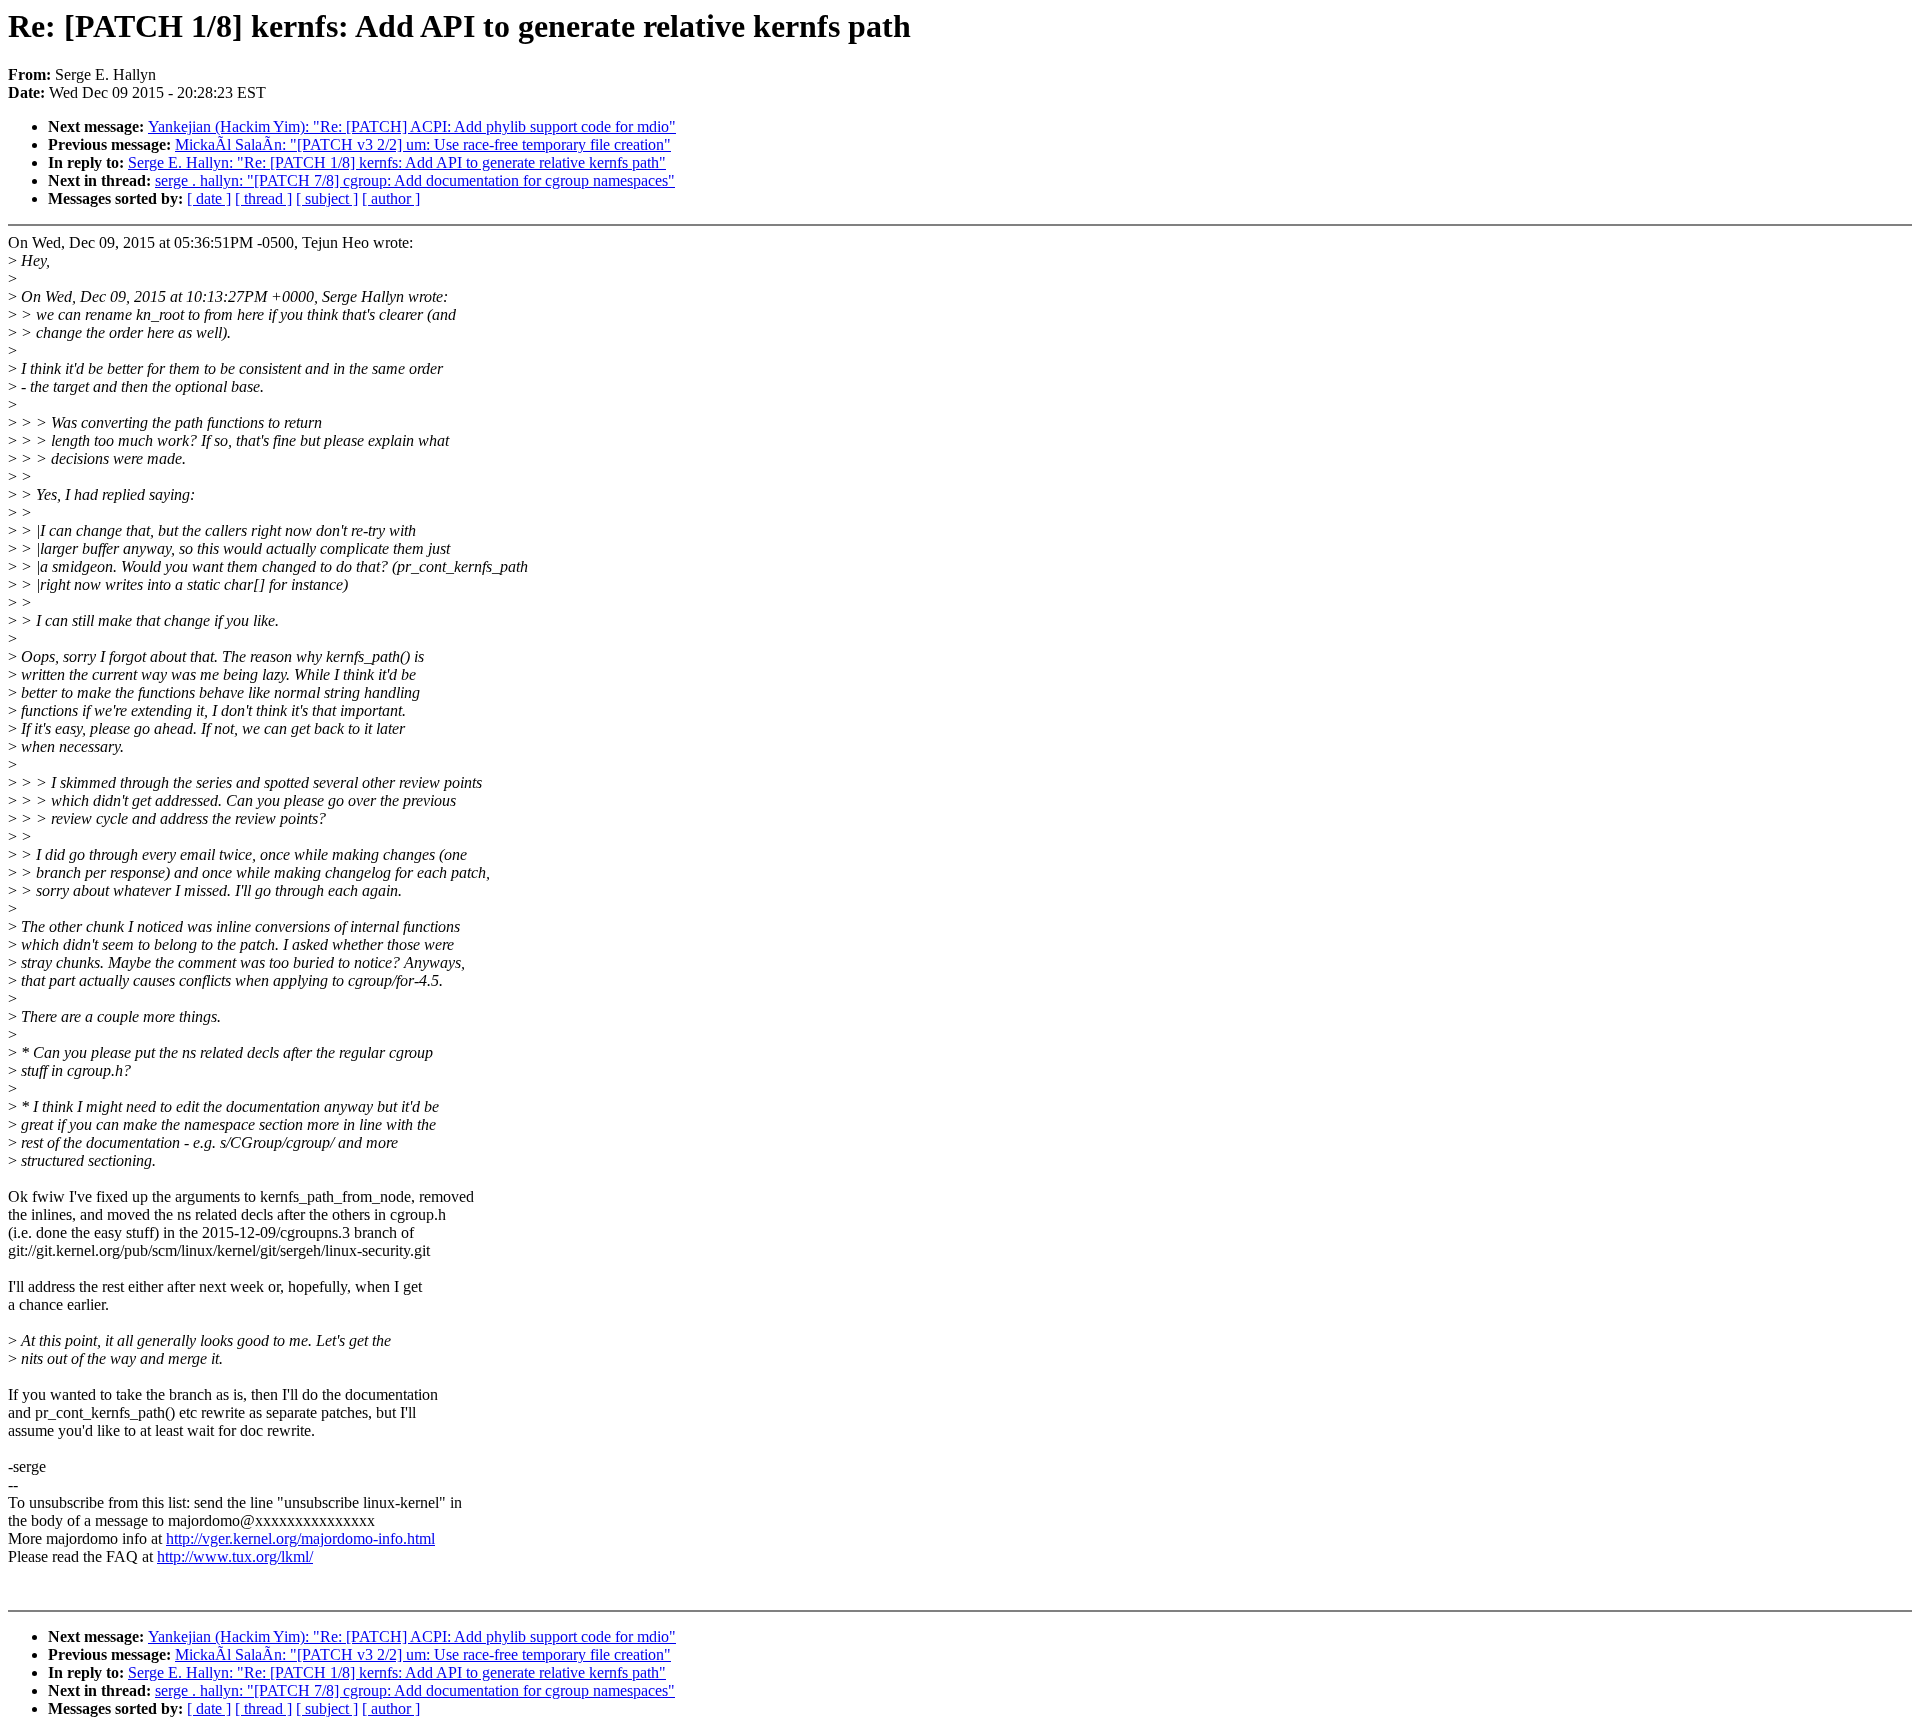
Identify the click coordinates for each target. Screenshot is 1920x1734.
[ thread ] (263, 198)
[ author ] (391, 198)
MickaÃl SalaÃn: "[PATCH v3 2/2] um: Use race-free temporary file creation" (423, 144)
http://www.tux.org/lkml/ (235, 1556)
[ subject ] (327, 198)
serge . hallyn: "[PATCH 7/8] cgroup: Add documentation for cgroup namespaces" (415, 180)
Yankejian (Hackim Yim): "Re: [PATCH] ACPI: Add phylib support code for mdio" (412, 126)
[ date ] (209, 198)
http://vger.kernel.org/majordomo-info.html (300, 1538)
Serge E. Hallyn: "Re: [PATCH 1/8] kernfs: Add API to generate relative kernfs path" (397, 162)
